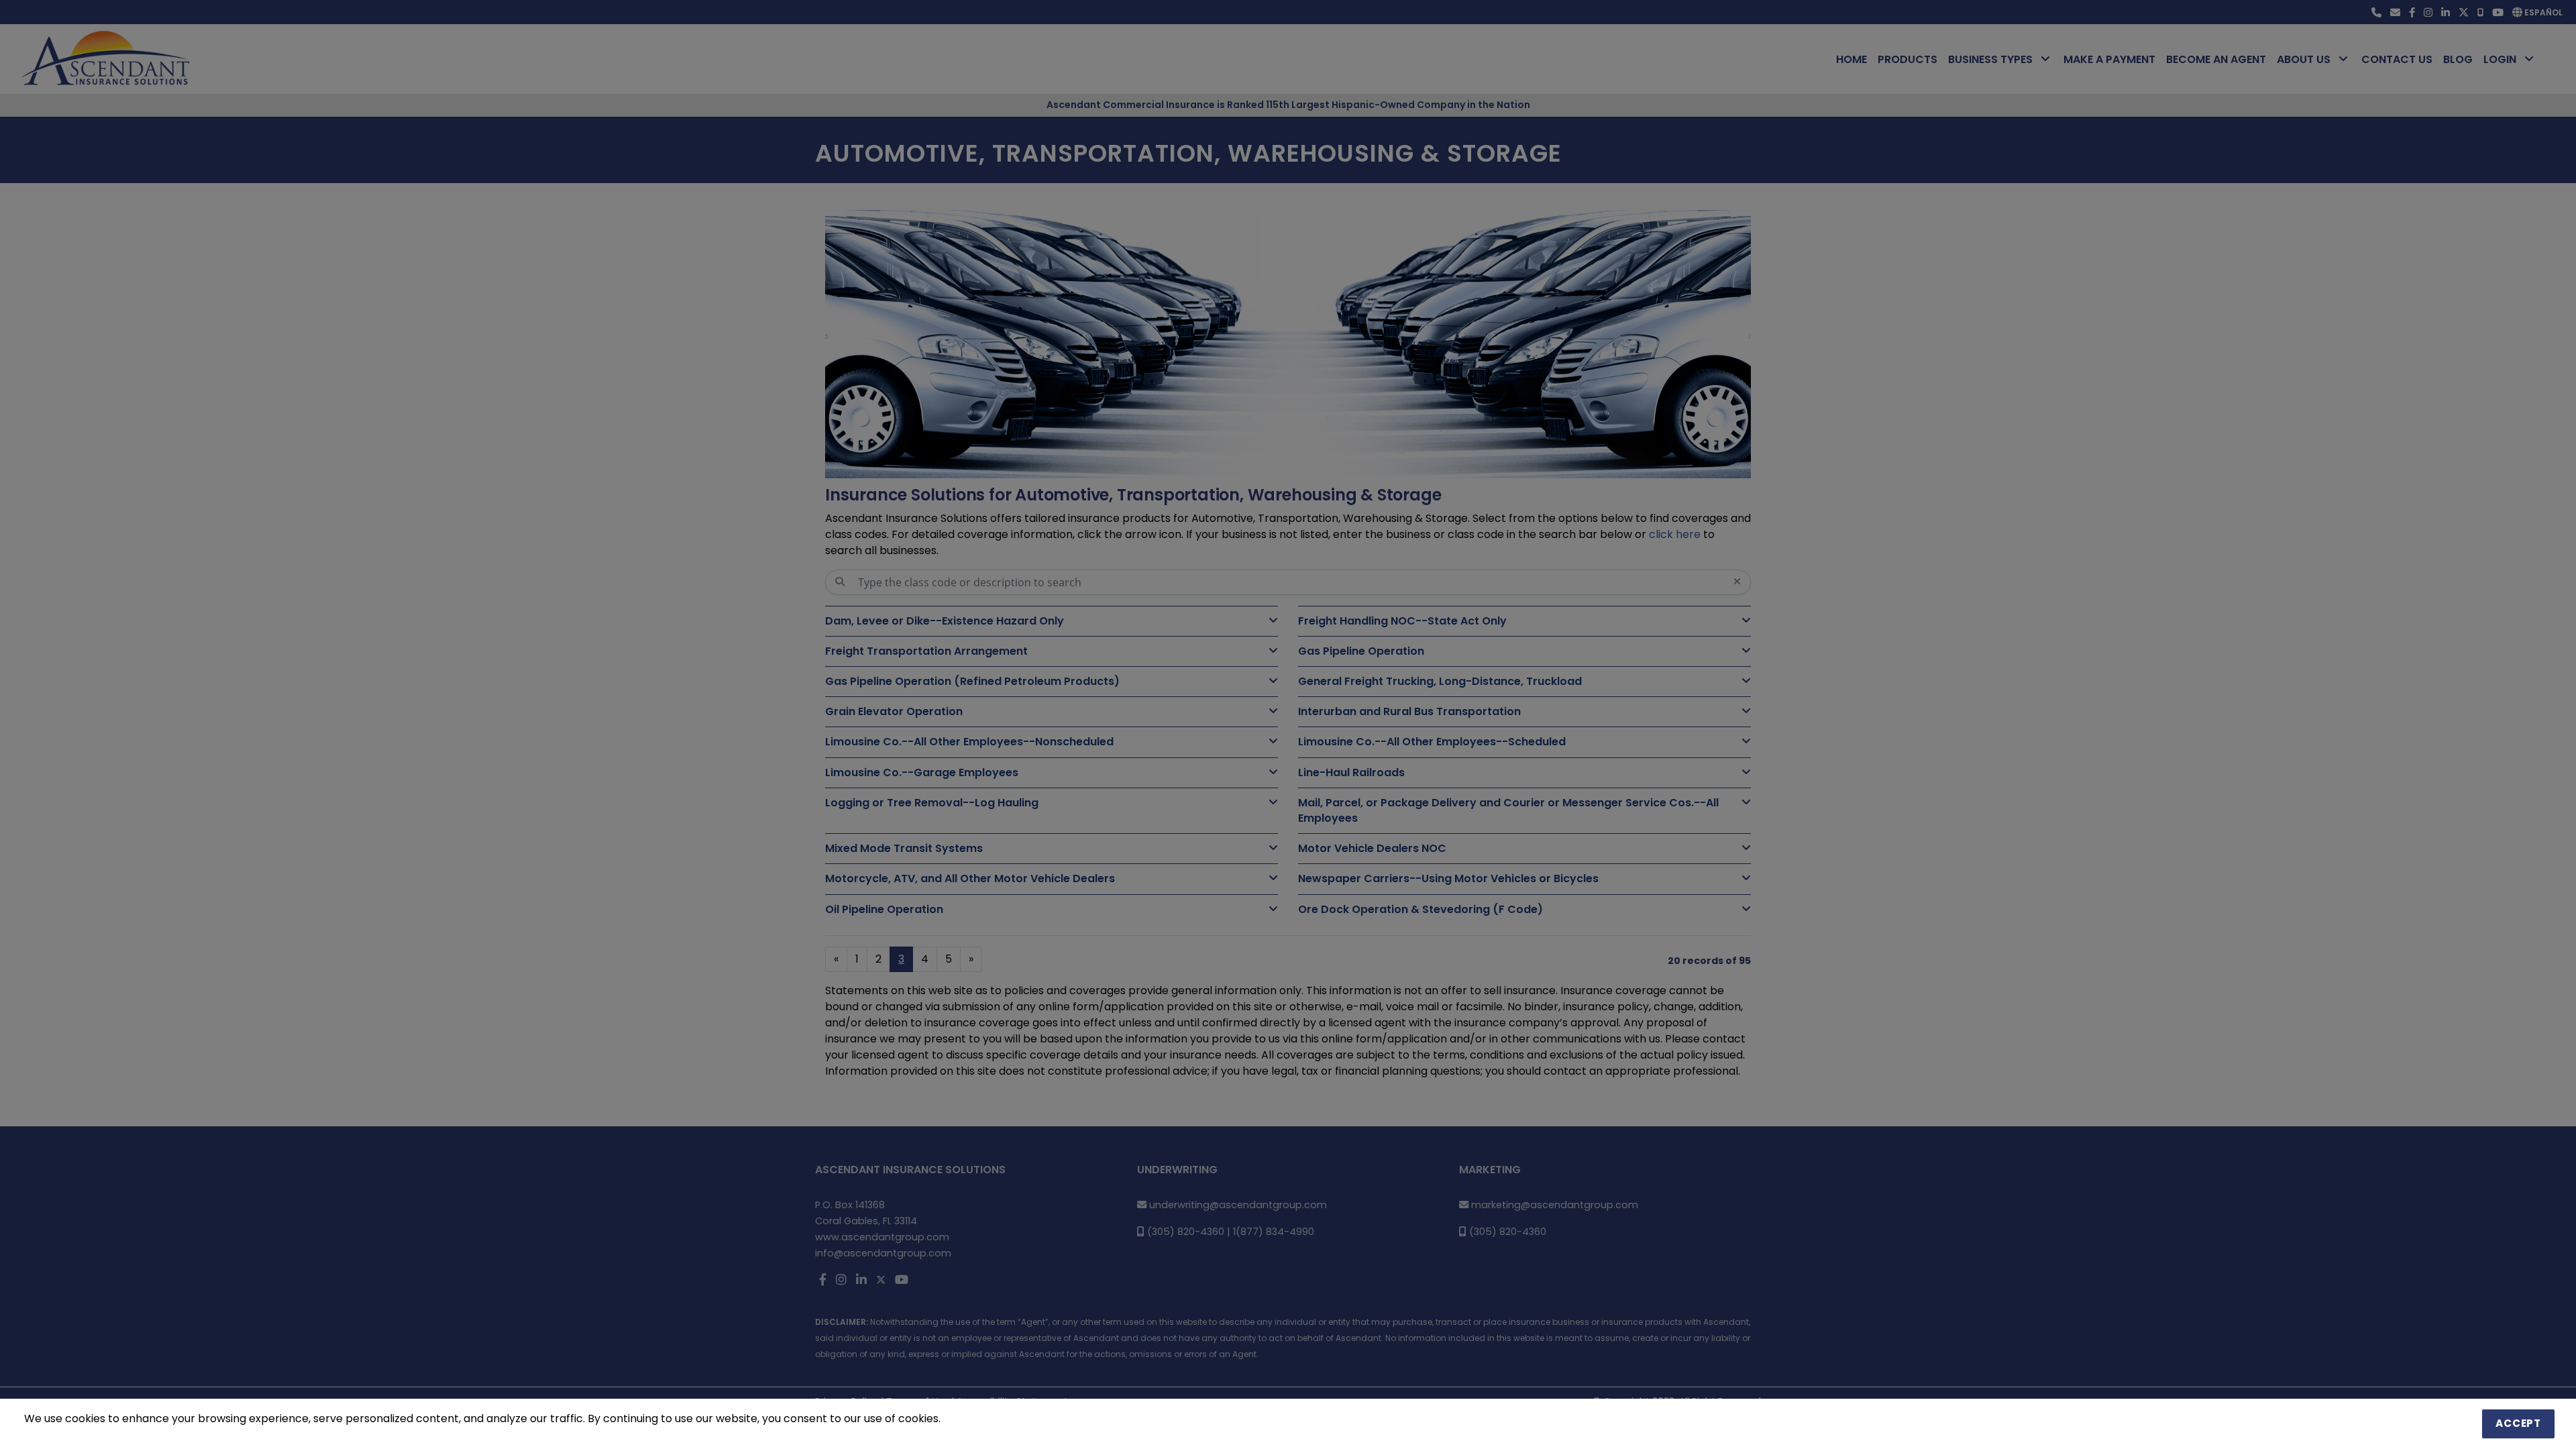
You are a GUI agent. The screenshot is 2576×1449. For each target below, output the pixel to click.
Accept (2518, 1423)
